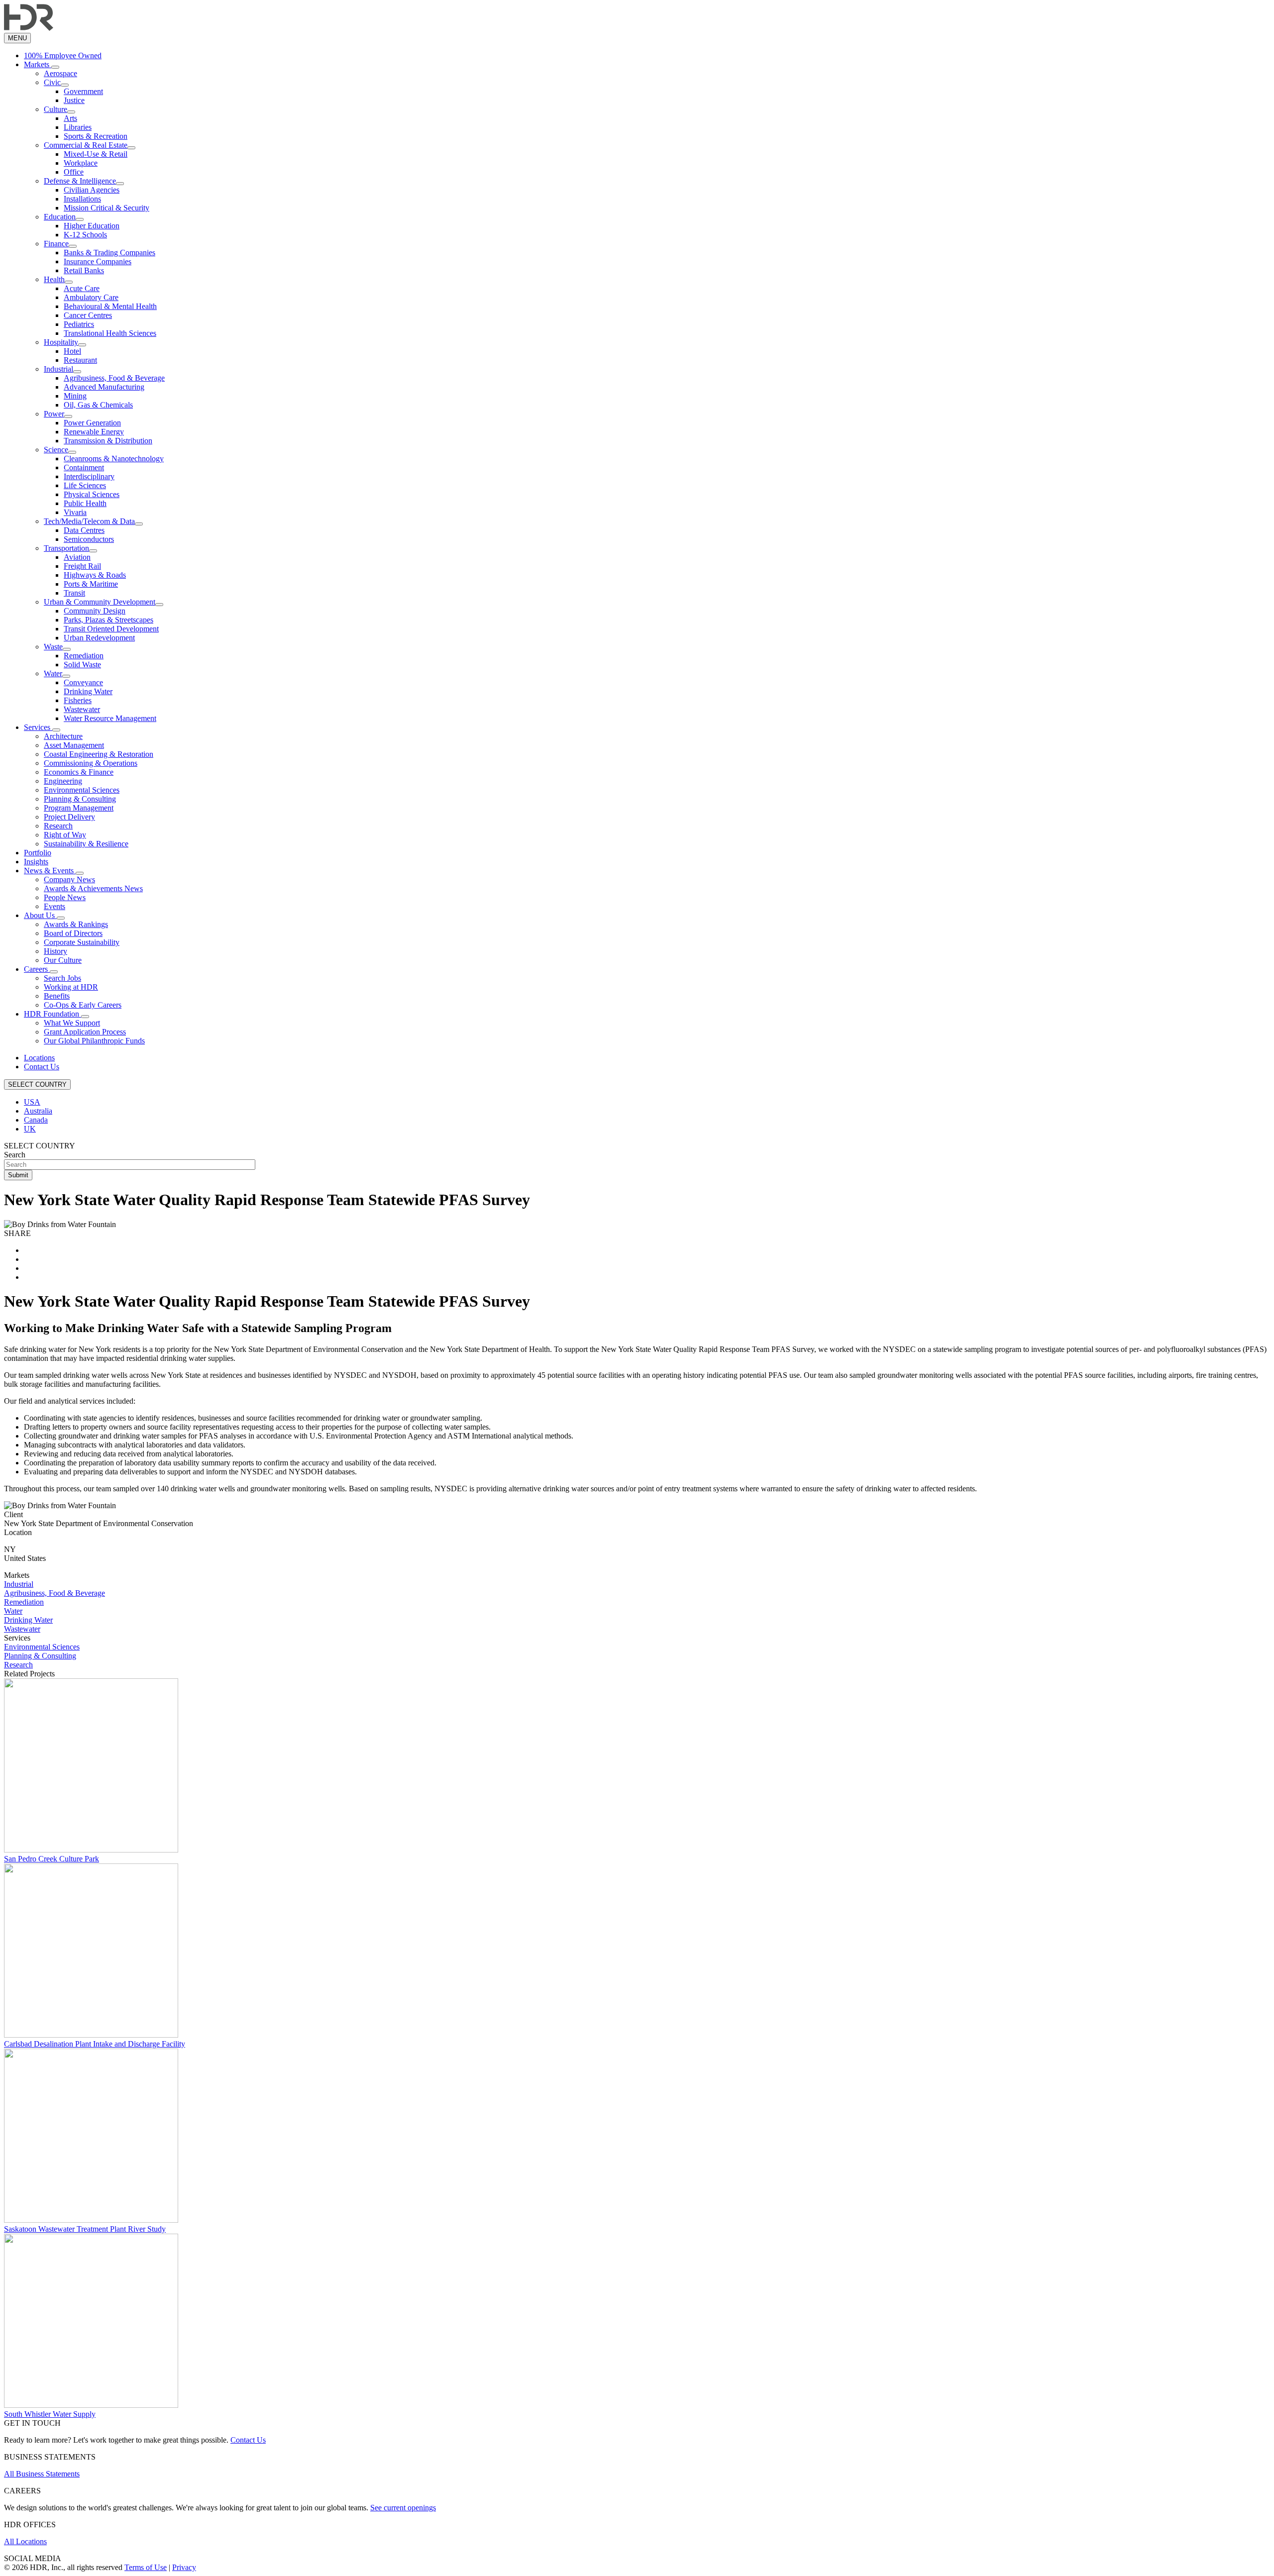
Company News (69, 879)
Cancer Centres (88, 315)
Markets (38, 64)
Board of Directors (73, 933)
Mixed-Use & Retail (96, 154)
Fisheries (78, 700)
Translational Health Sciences (110, 333)
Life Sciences (85, 485)
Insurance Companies (98, 261)
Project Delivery (69, 817)
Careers (37, 969)
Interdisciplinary (89, 476)
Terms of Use (146, 2567)
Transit (74, 593)
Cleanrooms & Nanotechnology (114, 459)
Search (15, 1155)
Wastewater (82, 709)
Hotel (72, 351)
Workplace (81, 163)
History (55, 951)
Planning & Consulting (80, 799)
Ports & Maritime (91, 584)
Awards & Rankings (76, 924)
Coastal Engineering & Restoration (99, 754)
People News (65, 897)
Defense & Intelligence (80, 181)
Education (60, 217)
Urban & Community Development (100, 602)
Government (83, 91)
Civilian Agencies (92, 190)
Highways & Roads (95, 575)
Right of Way (65, 835)
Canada (36, 1120)
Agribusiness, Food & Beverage (114, 378)
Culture (55, 109)
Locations (39, 1058)
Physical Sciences (92, 494)
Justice (74, 100)
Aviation (77, 557)
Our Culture (63, 960)
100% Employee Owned (63, 55)
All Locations (25, 2541)
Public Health (85, 503)
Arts (70, 118)
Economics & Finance (79, 772)
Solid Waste (82, 665)
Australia (38, 1111)
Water (53, 673)
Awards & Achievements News (93, 888)
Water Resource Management (110, 718)
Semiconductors (89, 539)
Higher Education (92, 226)
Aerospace (60, 73)
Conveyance (83, 682)
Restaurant (80, 360)
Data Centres (84, 530)
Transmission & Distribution (108, 441)
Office (74, 172)
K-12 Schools (85, 235)
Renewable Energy (94, 432)
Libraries (78, 127)
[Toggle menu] (55, 67)
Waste (53, 647)
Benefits (57, 996)
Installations (82, 199)
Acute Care (82, 288)
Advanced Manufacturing (104, 387)
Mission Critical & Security (106, 208)
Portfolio (38, 853)
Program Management (79, 808)
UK (30, 1129)
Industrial (58, 369)
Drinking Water (88, 691)
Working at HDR (71, 987)
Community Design (95, 611)
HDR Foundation (53, 1014)
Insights (36, 862)
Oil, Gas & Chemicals (98, 405)
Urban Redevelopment (99, 638)
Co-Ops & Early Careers (83, 1005)
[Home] (29, 28)
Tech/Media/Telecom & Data (89, 521)
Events (54, 906)
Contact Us (42, 1067)
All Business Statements (42, 2474)
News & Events (50, 871)
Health (54, 279)
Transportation (66, 548)
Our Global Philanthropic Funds (94, 1041)
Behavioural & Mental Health (110, 306)
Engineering (63, 781)
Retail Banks (84, 270)
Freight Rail (82, 566)
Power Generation (92, 423)
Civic (52, 82)
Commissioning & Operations (91, 763)
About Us (40, 915)
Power (54, 414)
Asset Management (74, 745)
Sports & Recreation (96, 136)
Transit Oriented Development (111, 629)
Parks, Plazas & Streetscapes (108, 620)
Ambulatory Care (91, 297)
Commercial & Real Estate (86, 145)
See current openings (403, 2508)
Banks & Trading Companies (109, 253)
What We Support (72, 1023)
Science (56, 450)
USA (32, 1102)
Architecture (63, 736)
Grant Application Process (85, 1032)
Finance (56, 244)
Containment (84, 467)
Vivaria (75, 512)
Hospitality (61, 342)
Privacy (184, 2567)
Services (38, 727)
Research (58, 826)
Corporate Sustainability (82, 942)
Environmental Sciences (82, 790)
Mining (75, 396)
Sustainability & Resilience (86, 844)
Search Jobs (62, 978)
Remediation (84, 656)
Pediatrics (79, 324)
